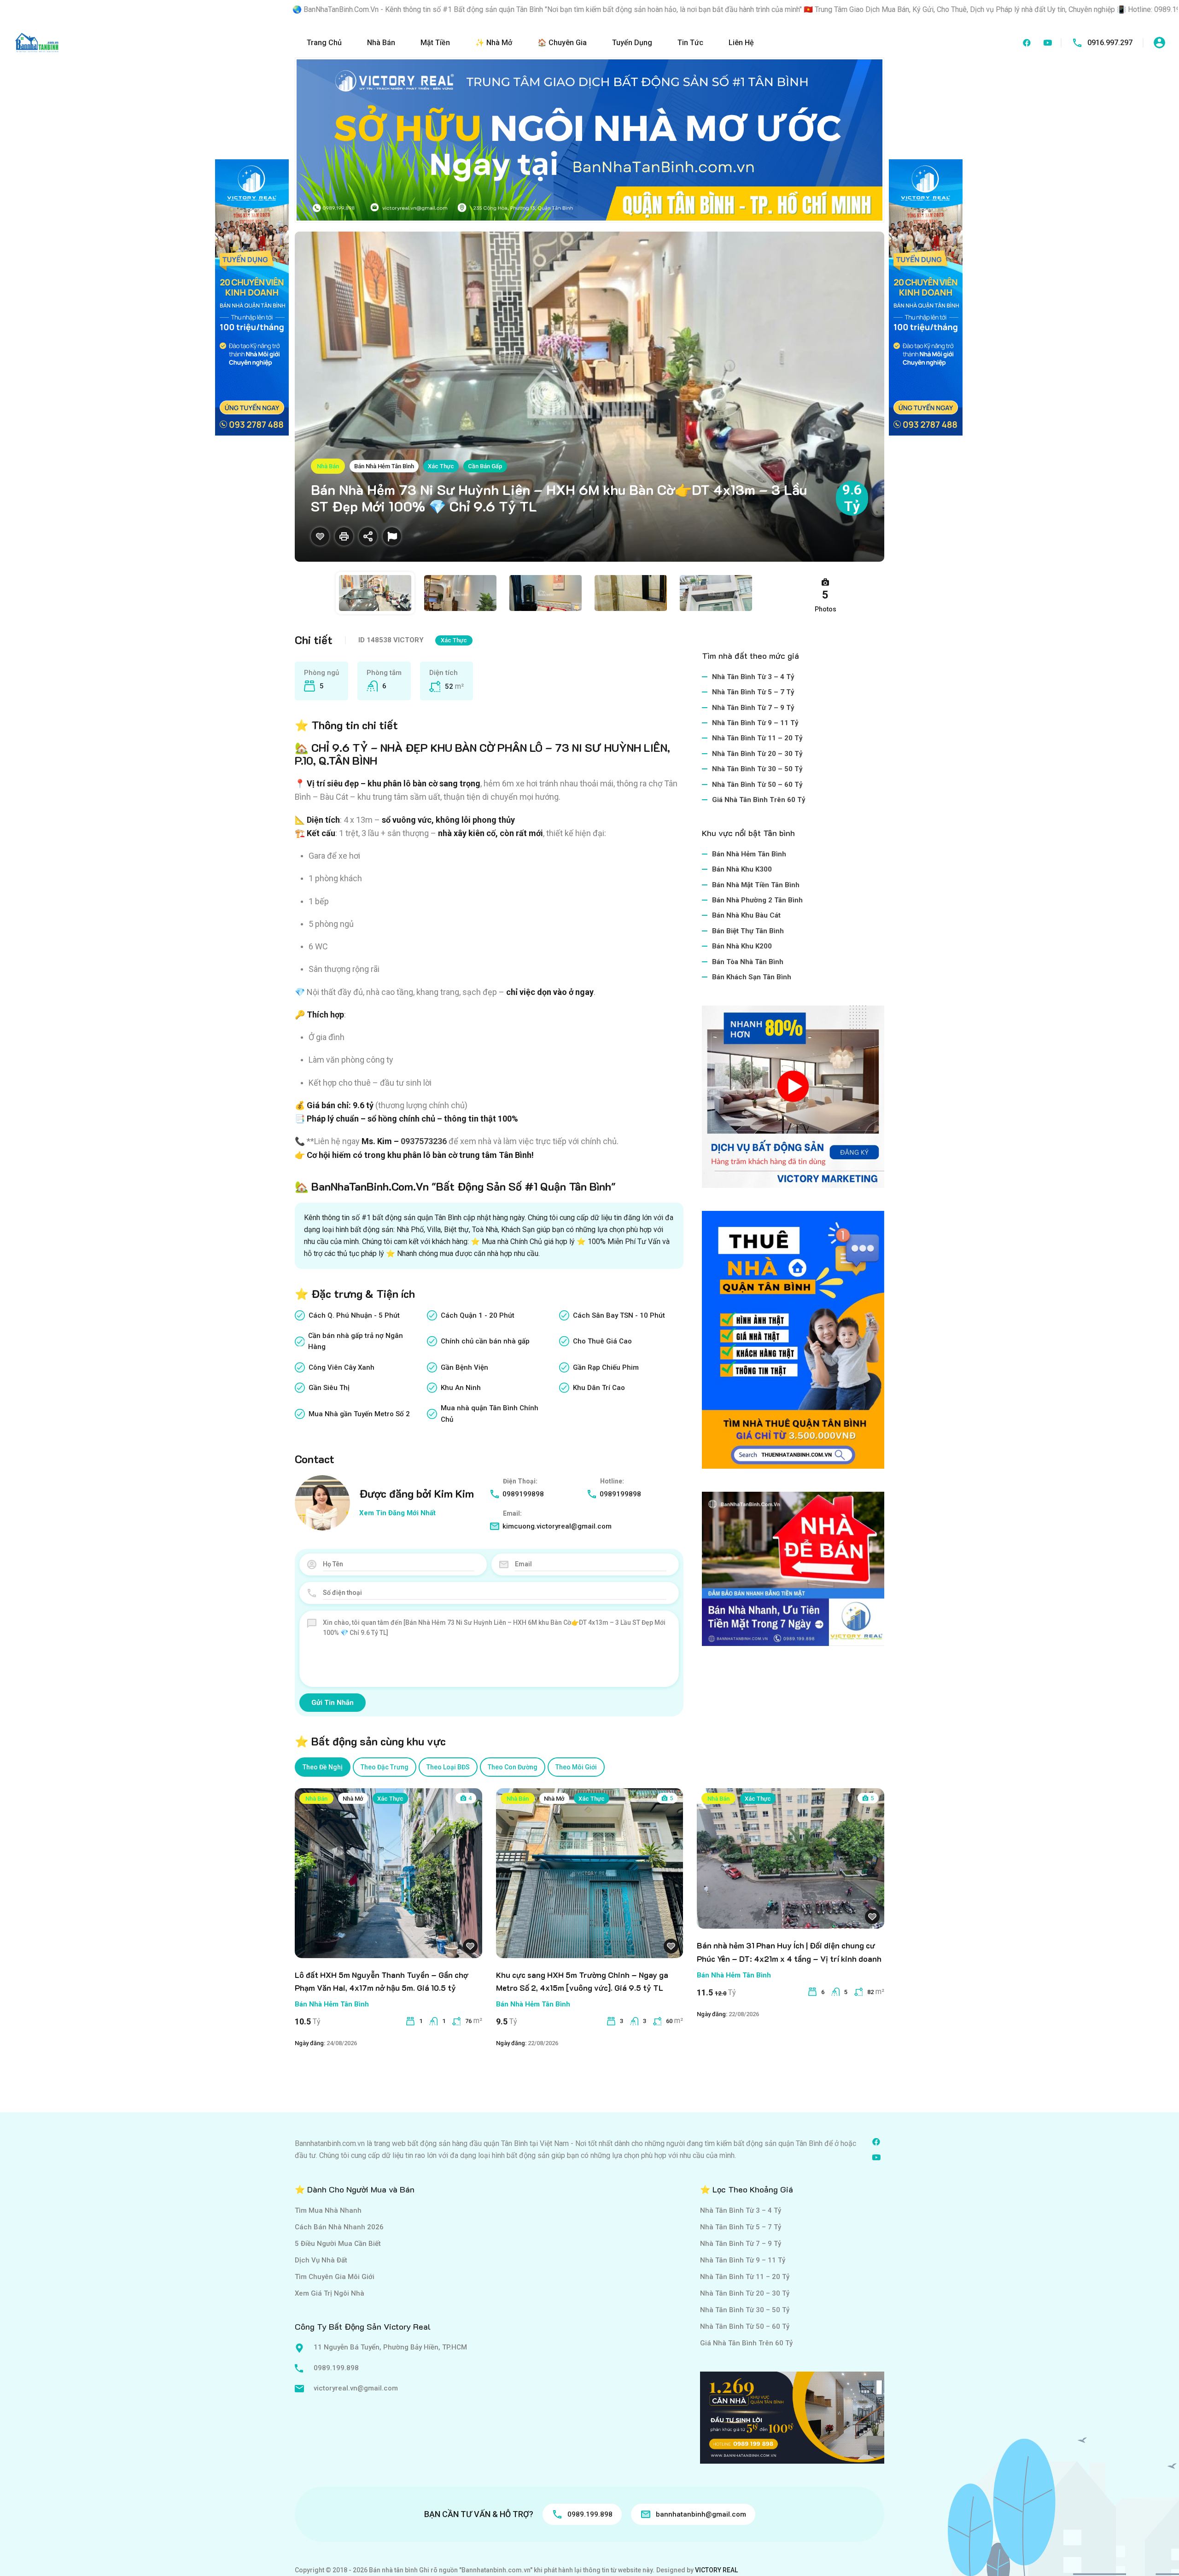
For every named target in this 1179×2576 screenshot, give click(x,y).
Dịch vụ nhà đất (321, 2260)
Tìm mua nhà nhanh (328, 2210)
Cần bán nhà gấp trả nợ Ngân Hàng (356, 1341)
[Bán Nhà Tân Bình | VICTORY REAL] (37, 42)
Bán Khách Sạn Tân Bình (752, 977)
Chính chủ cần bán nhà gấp (485, 1341)
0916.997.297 (1110, 43)
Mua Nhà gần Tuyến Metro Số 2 (359, 1414)
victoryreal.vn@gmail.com (356, 2388)
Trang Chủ (324, 43)
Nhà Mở (353, 1799)
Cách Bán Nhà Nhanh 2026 (339, 2227)
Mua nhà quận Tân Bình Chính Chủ (490, 1413)
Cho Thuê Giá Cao (602, 1341)
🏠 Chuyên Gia (562, 43)
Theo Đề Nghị (323, 1767)
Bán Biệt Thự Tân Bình (748, 931)
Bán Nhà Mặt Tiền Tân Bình (756, 885)
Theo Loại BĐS (448, 1767)
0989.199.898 (336, 2368)
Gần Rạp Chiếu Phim (606, 1367)
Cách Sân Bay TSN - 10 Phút (619, 1315)
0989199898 (523, 1494)
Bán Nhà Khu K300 (742, 869)
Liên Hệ (741, 43)
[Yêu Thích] (320, 536)
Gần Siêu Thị (329, 1388)
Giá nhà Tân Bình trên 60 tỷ (759, 800)
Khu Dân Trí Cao (599, 1388)
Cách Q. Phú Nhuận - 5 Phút (354, 1315)
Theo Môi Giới (576, 1767)
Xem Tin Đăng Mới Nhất (397, 1513)
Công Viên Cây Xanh (341, 1367)
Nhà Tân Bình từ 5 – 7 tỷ (753, 692)
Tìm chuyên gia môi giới (335, 2277)
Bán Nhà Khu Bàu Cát (746, 915)
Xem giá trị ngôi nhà (330, 2293)
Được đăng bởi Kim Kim (417, 1493)
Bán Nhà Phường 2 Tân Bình (757, 900)
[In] (344, 536)
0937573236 (424, 1141)
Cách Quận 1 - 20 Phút (478, 1315)
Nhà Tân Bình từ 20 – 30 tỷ (757, 754)
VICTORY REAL (716, 2570)
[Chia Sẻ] (368, 536)
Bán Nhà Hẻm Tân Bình (384, 466)
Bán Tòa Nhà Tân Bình (748, 962)
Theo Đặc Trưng (385, 1767)
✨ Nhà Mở (494, 43)
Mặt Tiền (435, 43)
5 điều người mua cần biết (338, 2244)
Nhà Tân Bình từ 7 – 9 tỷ (753, 708)
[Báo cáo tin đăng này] (392, 536)
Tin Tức (690, 43)
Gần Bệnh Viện (464, 1367)
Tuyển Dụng (632, 43)
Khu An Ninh (461, 1388)
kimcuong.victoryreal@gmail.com (557, 1526)
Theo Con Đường (513, 1767)
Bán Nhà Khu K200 (742, 946)
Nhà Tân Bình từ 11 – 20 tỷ (757, 738)
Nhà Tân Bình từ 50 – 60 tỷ (757, 785)
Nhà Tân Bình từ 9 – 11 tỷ (755, 723)
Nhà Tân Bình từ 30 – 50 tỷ (757, 769)
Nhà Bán (381, 43)
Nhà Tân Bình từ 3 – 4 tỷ (753, 677)
